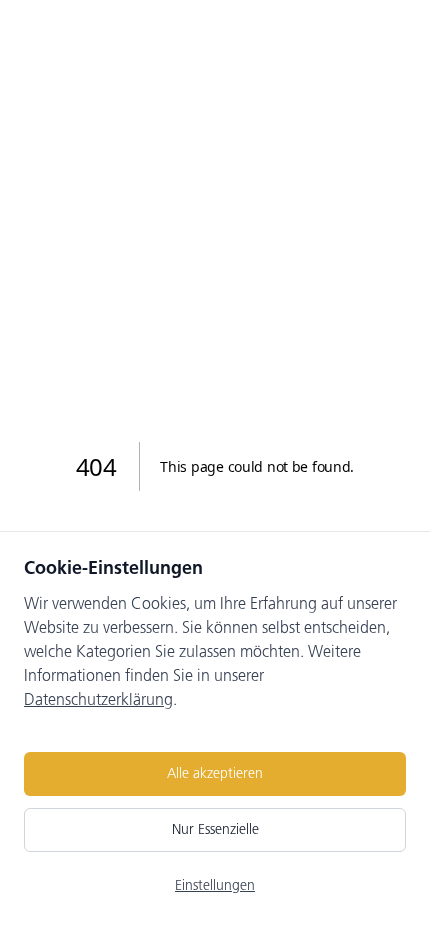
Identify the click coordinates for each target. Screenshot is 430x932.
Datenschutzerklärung (98, 699)
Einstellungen (215, 885)
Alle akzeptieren (215, 773)
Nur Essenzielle (215, 829)
